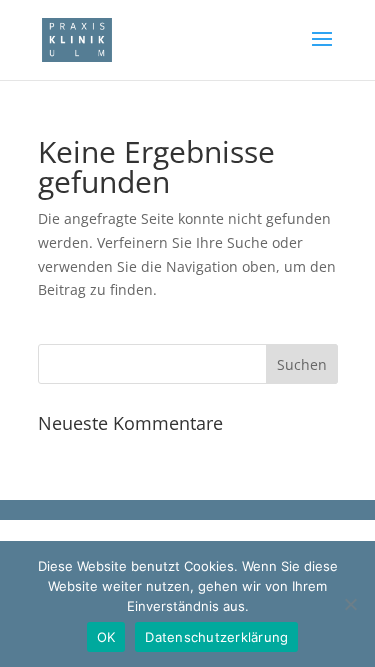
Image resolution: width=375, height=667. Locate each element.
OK (106, 637)
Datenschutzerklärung (216, 637)
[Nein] (350, 604)
